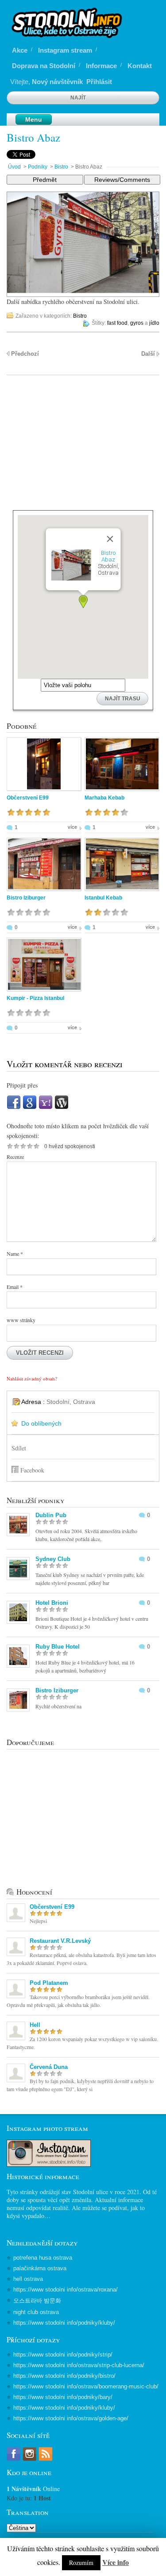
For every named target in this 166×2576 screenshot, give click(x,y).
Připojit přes (22, 1085)
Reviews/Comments (122, 180)
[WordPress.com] (62, 1107)
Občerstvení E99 (28, 798)
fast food (117, 323)
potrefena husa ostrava (43, 2258)
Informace (101, 66)
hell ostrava (28, 2279)
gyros (137, 323)
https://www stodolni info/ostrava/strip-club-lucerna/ (79, 2365)
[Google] (30, 1107)
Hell (35, 2025)
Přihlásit (99, 82)
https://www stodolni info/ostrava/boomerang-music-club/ (86, 2386)
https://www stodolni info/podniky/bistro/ (64, 2376)
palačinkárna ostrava (40, 2268)
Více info (116, 2562)
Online (33, 2489)
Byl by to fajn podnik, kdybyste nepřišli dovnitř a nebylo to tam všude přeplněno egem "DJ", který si (80, 2085)
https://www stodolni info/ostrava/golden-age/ (71, 2418)
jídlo (154, 323)
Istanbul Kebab (103, 898)
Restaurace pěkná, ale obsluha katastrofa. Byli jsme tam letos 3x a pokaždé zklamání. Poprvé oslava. (81, 1959)
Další (148, 354)
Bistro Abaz (33, 137)
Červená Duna (49, 2067)
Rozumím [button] (81, 2563)
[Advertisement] (83, 448)
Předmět (45, 180)
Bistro (61, 167)
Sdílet (19, 1448)
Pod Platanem (49, 1983)
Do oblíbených (41, 1423)
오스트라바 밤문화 (37, 2301)
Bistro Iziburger (26, 898)
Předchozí (25, 354)
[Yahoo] (46, 1107)
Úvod (14, 167)
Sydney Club (53, 1559)
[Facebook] (14, 1107)
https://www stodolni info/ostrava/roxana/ (66, 2290)
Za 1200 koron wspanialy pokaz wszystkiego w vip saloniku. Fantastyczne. (82, 2043)
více (72, 827)
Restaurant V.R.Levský (60, 1941)
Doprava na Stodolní (44, 66)
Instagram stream (65, 50)
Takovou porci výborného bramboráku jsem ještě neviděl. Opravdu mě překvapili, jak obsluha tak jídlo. (78, 2001)
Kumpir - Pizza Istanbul (35, 998)
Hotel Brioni (52, 1603)
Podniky (38, 167)
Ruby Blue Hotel (58, 1647)
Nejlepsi (38, 1921)
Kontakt (140, 66)
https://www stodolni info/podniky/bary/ (63, 2397)
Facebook (32, 1470)
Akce (20, 50)
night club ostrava (36, 2312)
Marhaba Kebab (104, 798)
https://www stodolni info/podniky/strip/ (63, 2355)
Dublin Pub (51, 1515)
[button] (83, 602)
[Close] (110, 539)
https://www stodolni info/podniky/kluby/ (64, 2323)
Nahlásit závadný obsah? (32, 1378)
